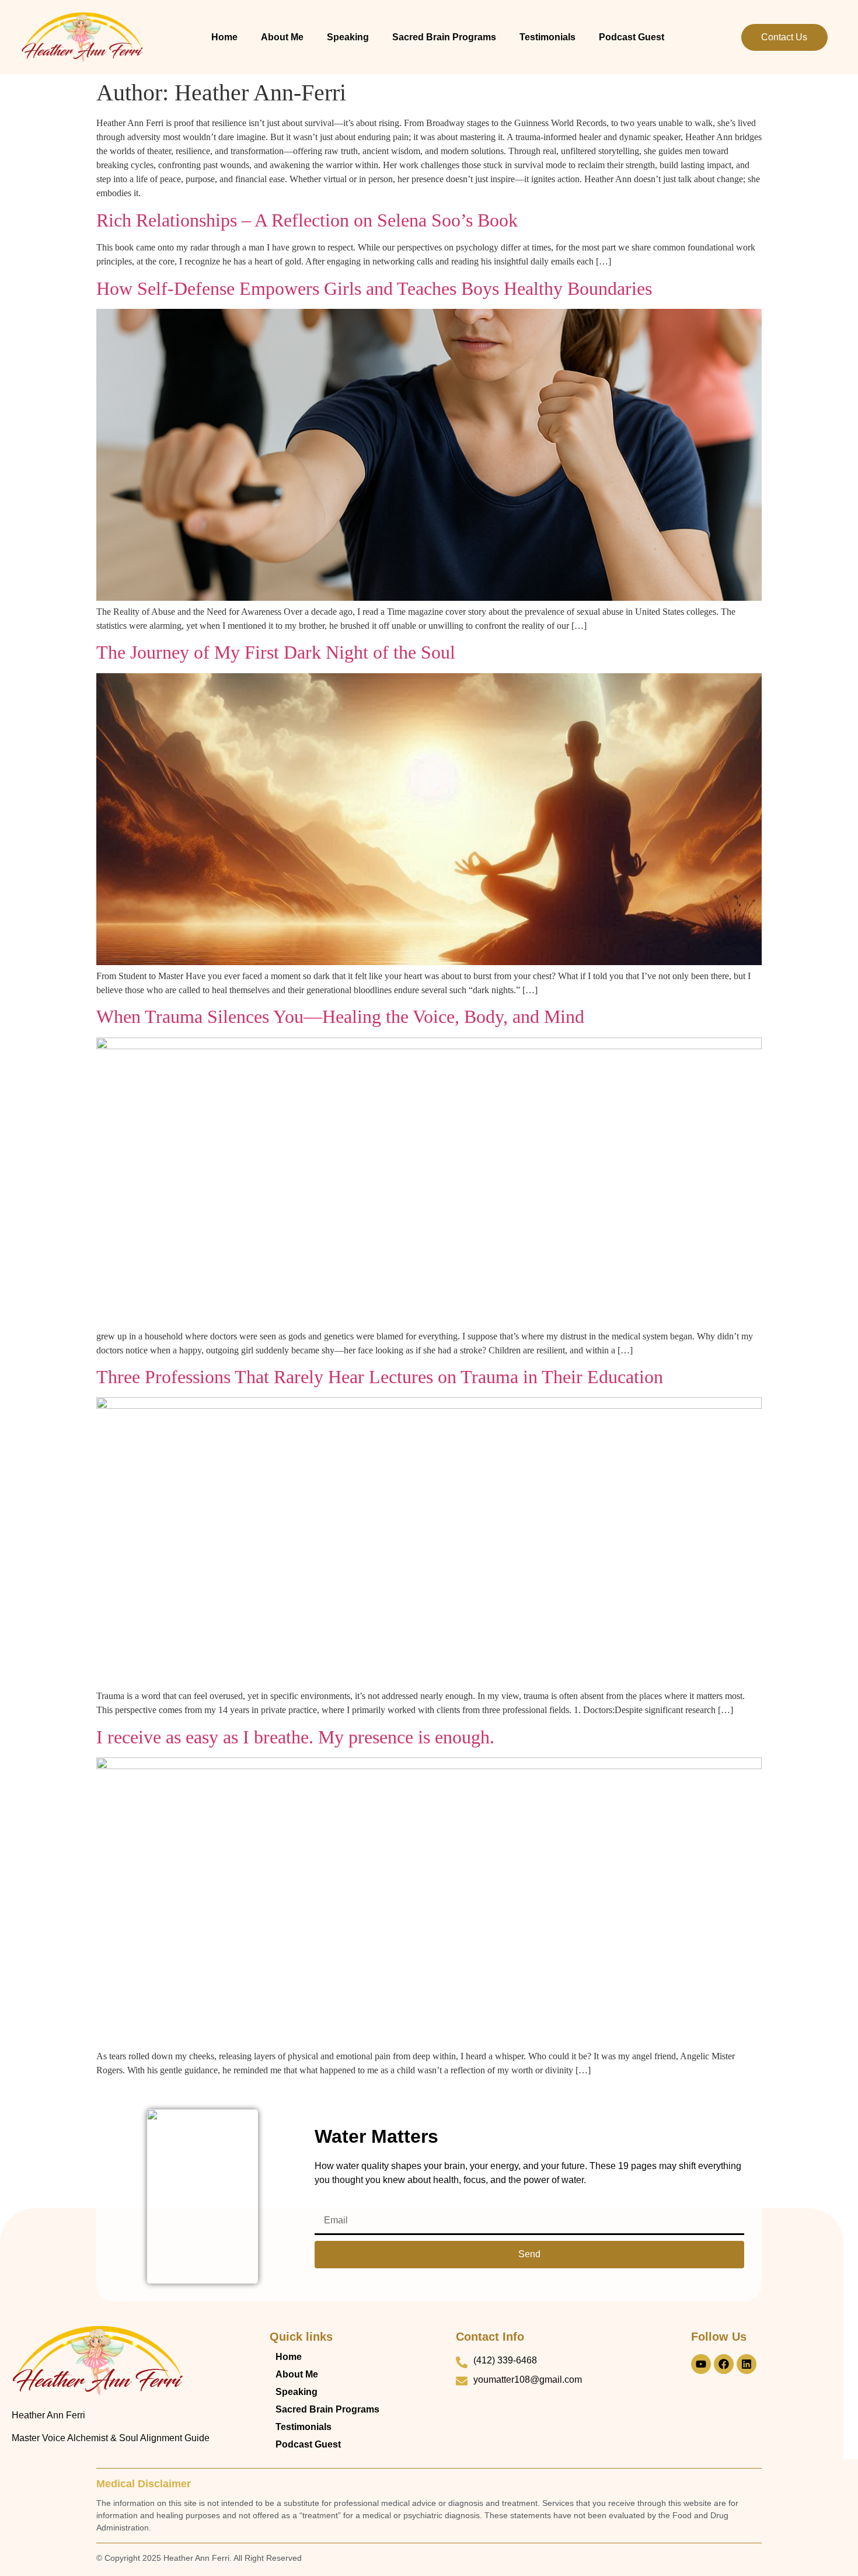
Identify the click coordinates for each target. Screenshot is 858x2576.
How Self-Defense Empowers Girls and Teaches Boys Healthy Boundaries (374, 288)
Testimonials (547, 37)
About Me (282, 37)
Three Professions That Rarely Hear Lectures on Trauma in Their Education (380, 1377)
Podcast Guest (632, 37)
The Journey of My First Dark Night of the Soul (276, 652)
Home (224, 37)
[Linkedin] (747, 2364)
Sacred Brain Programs (444, 37)
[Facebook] (724, 2364)
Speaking (348, 37)
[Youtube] (701, 2364)
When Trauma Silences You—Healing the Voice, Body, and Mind (340, 1017)
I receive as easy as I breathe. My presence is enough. (295, 1737)
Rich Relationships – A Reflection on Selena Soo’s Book (307, 220)
